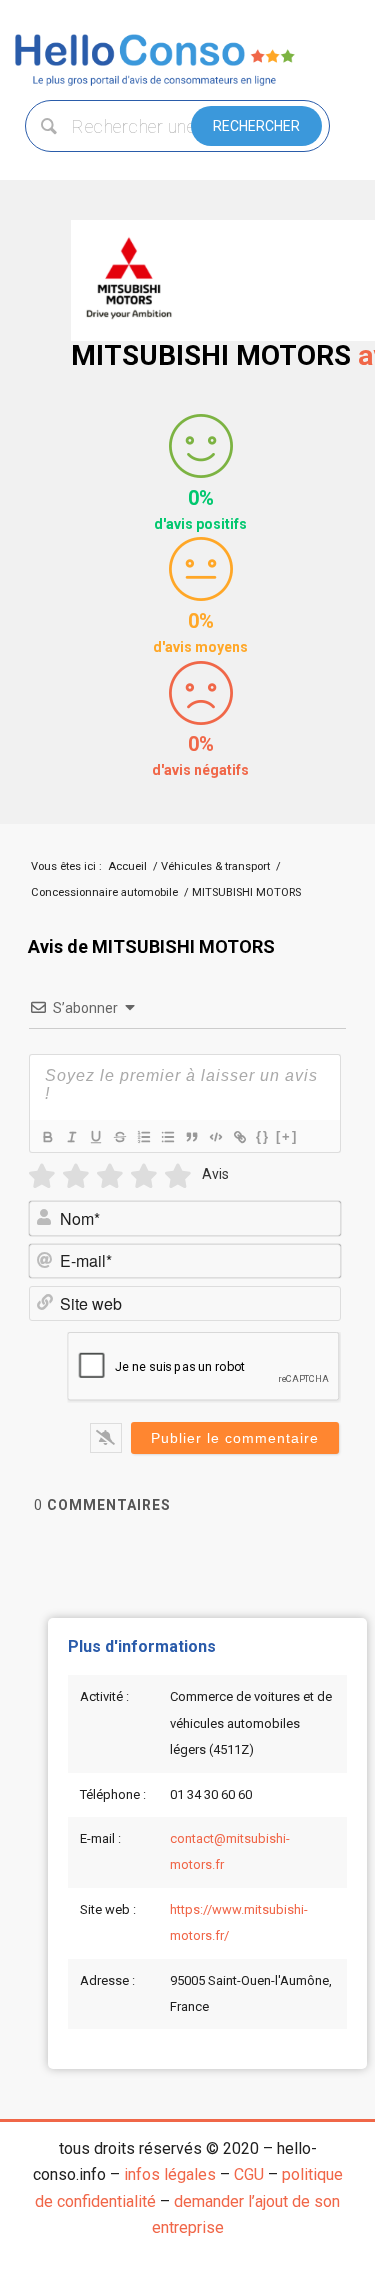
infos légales (170, 2174)
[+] (287, 1136)
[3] (110, 1176)
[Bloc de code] (215, 1137)
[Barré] (119, 1137)
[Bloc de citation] (191, 1137)
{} (263, 1136)
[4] (144, 1176)
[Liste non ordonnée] (167, 1137)
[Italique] (71, 1137)
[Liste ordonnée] (143, 1137)
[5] (178, 1176)
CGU (249, 2174)
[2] (76, 1176)
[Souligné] (95, 1137)
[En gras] (47, 1137)
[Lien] (239, 1137)
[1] (42, 1176)
